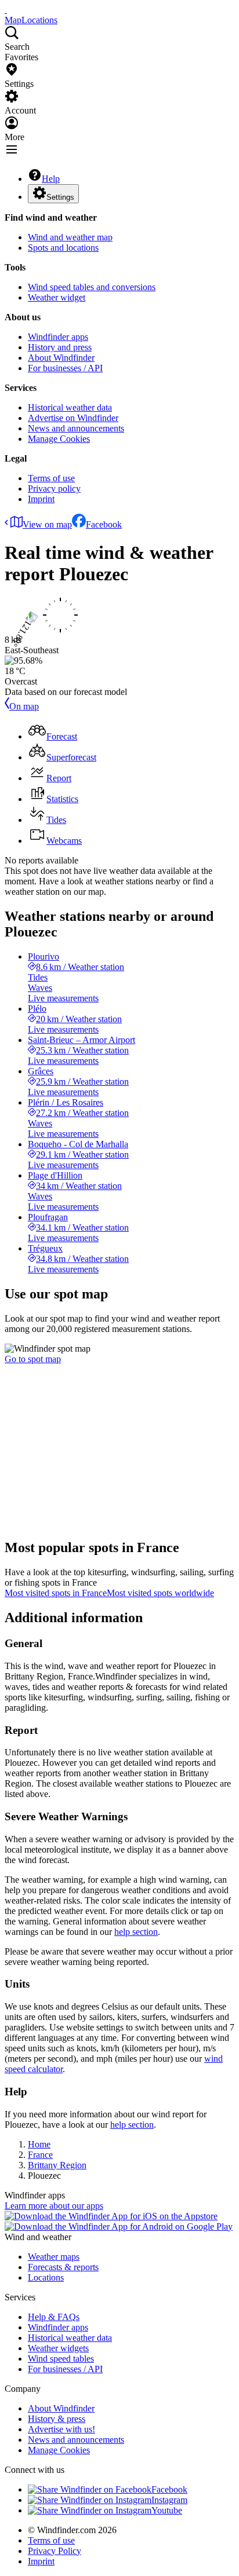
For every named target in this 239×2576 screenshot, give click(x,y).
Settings (60, 197)
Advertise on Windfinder (73, 418)
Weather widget (57, 297)
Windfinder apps (58, 337)
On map (24, 706)
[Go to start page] (6, 10)
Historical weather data (70, 407)
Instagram (169, 2500)
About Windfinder (61, 358)
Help (51, 179)
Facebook (104, 524)
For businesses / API (65, 368)
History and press (60, 347)
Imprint (41, 499)
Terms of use (51, 478)
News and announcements (76, 428)
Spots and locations (63, 248)
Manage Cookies (59, 439)
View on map (47, 524)
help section (136, 1932)
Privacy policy (54, 489)
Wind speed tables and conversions (92, 287)
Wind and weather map (70, 237)
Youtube (167, 2510)
